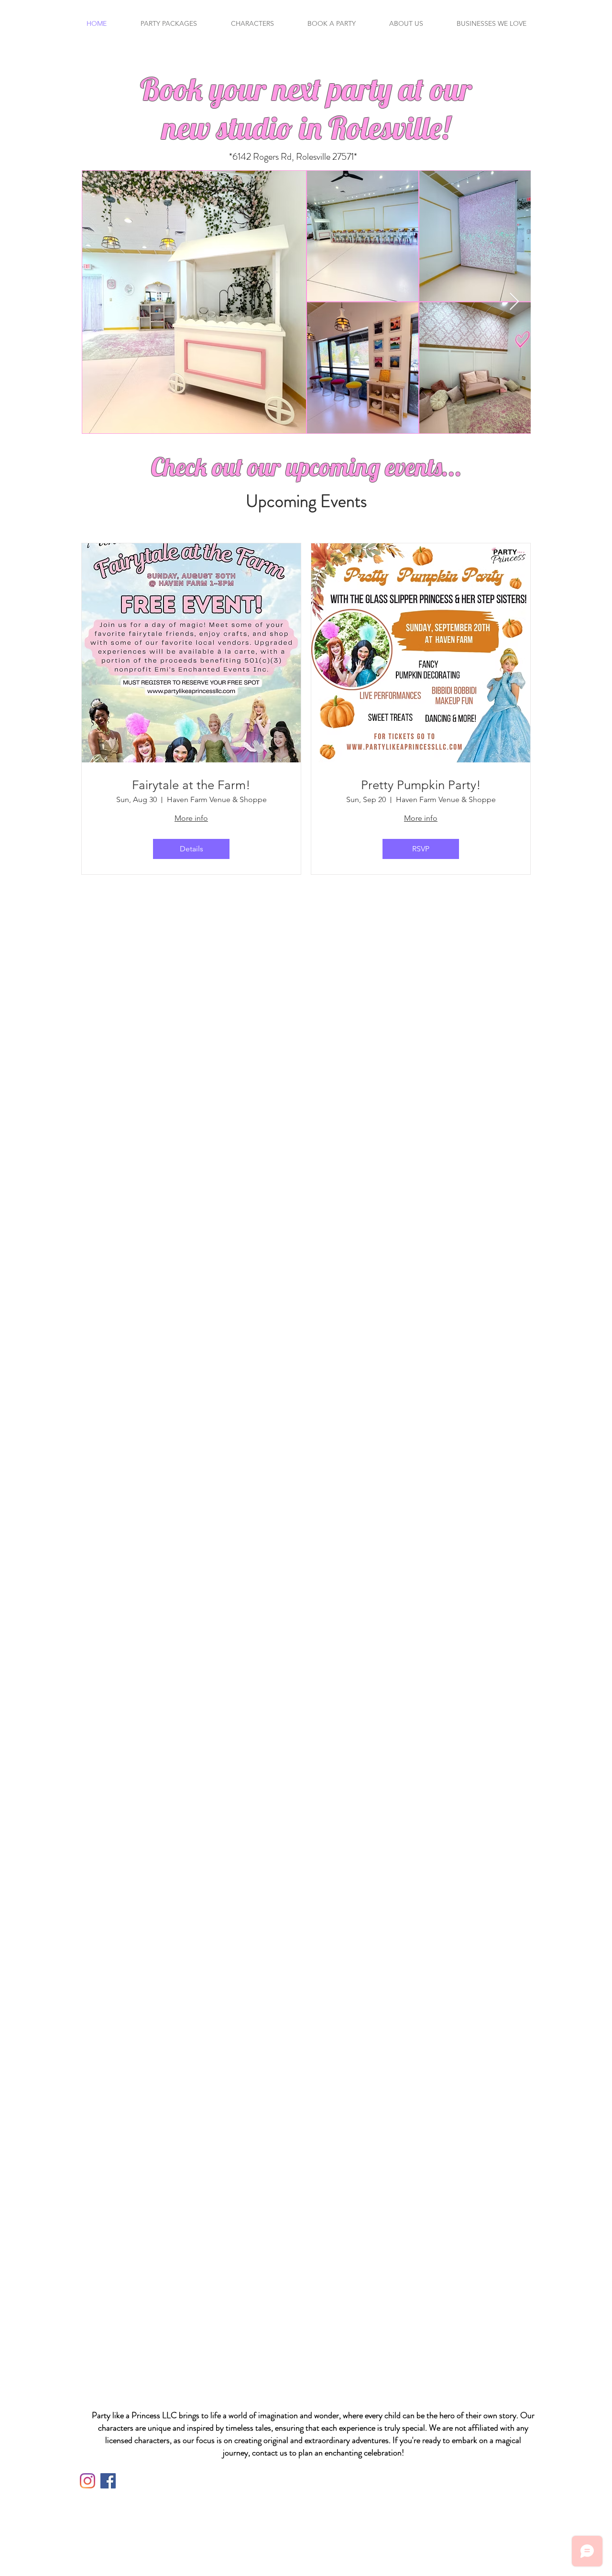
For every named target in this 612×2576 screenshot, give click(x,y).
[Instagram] (87, 2481)
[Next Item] (514, 302)
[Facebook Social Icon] (108, 2481)
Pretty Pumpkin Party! (421, 785)
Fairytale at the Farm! (191, 785)
